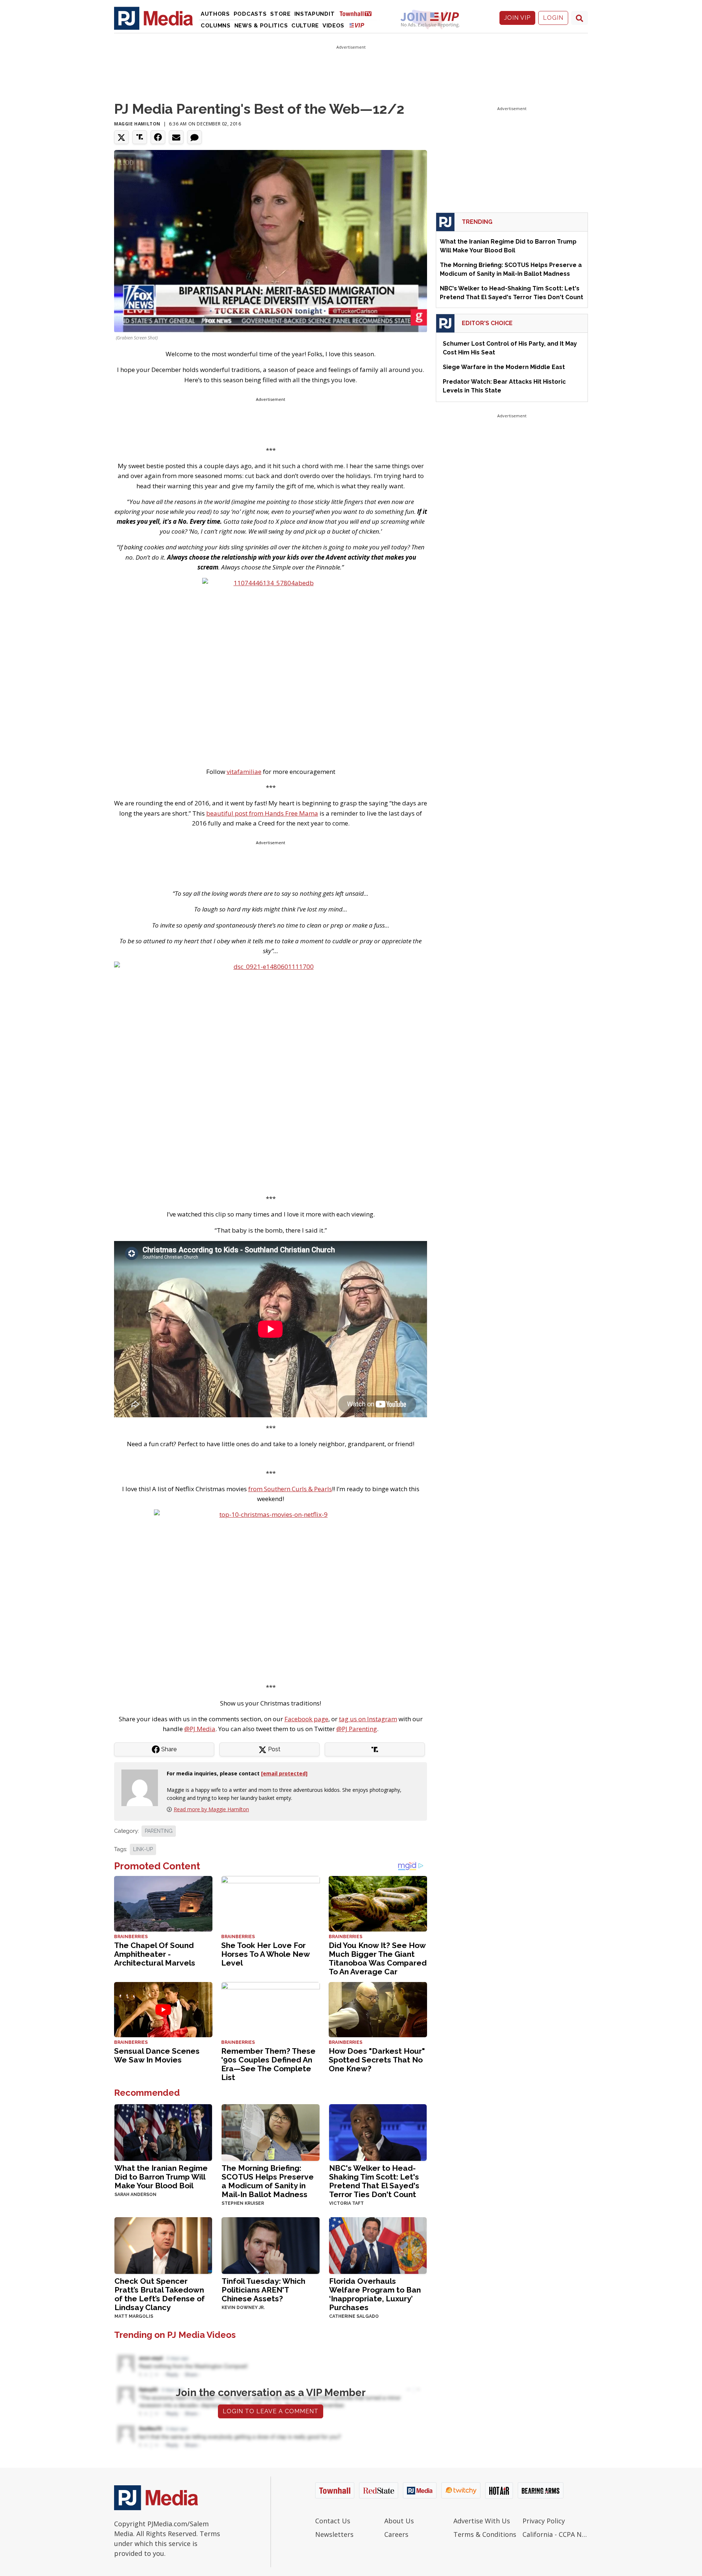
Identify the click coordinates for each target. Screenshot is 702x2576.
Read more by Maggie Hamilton (211, 1809)
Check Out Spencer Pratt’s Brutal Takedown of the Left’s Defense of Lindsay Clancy (160, 2294)
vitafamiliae (244, 772)
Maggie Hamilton (137, 124)
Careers (396, 2534)
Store (280, 14)
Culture (305, 26)
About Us (399, 2521)
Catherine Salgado (354, 2316)
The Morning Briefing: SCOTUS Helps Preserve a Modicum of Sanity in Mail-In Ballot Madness (268, 2181)
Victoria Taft (346, 2203)
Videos (333, 26)
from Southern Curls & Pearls (290, 1489)
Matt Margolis (134, 2316)
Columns (216, 26)
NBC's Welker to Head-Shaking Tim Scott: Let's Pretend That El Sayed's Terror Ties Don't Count (374, 2181)
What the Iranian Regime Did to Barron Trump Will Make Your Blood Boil (161, 2177)
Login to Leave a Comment (271, 2411)
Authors (215, 14)
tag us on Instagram (368, 1719)
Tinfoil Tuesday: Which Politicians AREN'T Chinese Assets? (263, 2290)
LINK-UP (143, 1849)
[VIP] (357, 25)
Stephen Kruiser (243, 2203)
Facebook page (306, 1719)
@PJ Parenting (357, 1729)
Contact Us (333, 2521)
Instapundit (315, 14)
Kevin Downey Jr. (243, 2308)
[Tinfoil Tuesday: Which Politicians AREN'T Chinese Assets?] (270, 2245)
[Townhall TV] (358, 13)
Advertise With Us (482, 2521)
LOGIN (553, 18)
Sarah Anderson (135, 2195)
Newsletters (334, 2534)
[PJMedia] (154, 18)
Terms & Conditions (485, 2534)
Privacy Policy (544, 2521)
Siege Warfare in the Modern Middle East (504, 367)
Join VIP (517, 18)
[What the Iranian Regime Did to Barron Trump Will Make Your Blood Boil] (163, 2132)
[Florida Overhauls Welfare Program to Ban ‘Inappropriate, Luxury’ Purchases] (378, 2245)
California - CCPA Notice (555, 2534)
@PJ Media (200, 1729)
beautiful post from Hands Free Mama (262, 813)
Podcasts (250, 14)
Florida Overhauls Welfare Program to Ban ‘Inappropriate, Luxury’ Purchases (375, 2294)
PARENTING (159, 1831)
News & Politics (261, 26)
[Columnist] (143, 1787)
